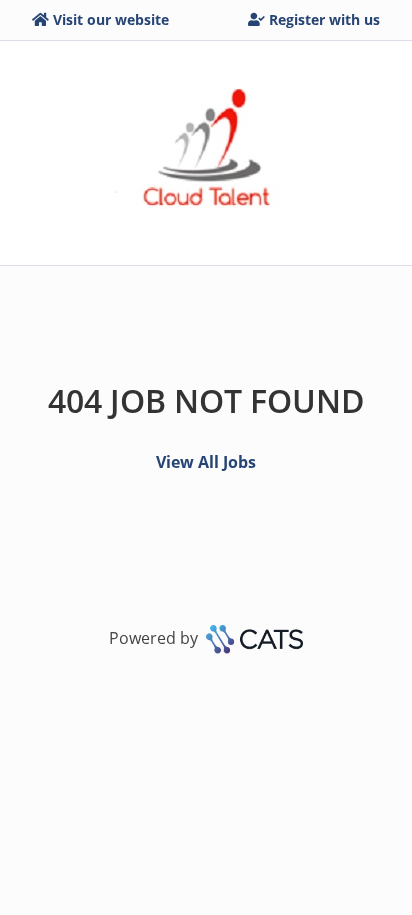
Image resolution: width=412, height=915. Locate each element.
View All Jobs (206, 462)
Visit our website (111, 19)
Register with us (324, 19)
